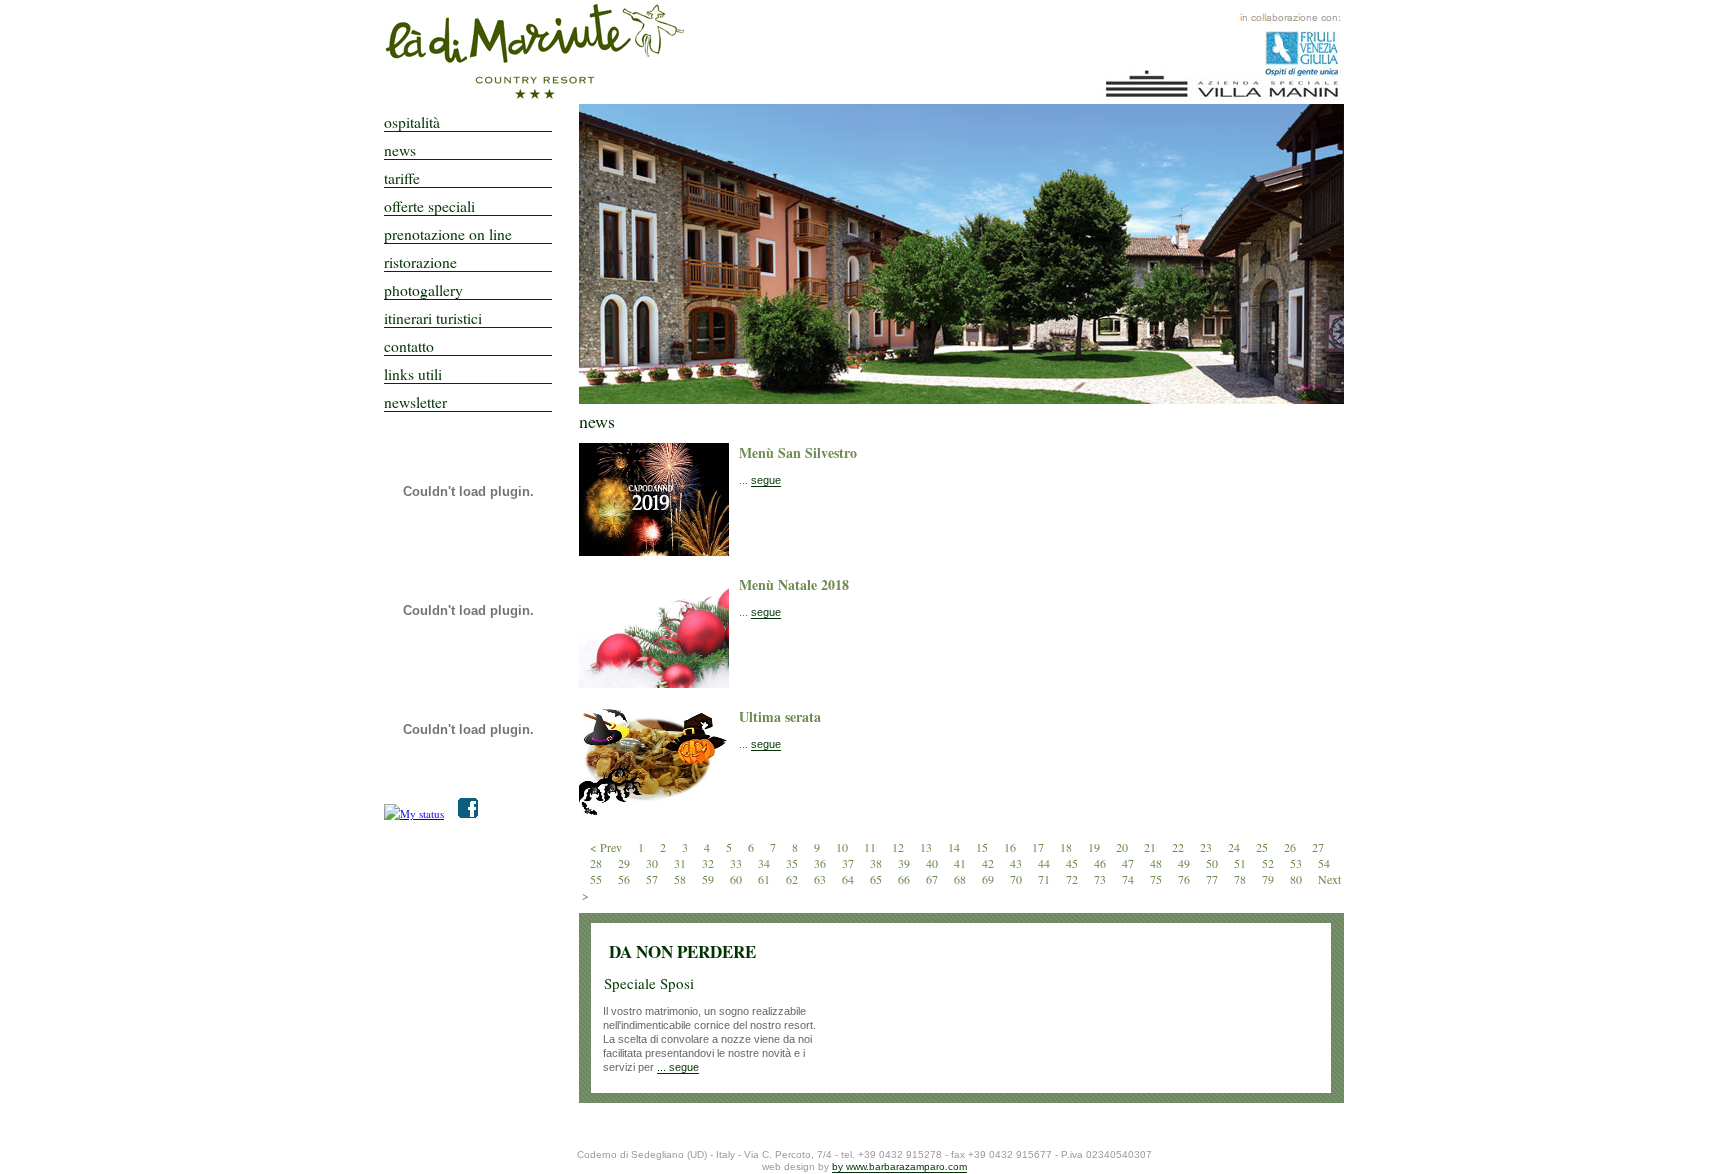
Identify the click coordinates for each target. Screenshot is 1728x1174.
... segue (678, 1067)
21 (1151, 847)
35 (793, 863)
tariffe (402, 179)
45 (1073, 863)
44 (1045, 863)
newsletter (415, 403)
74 (1129, 879)
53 (1297, 863)
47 (1129, 863)
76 (1185, 879)
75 (1157, 879)
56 (625, 879)
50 (1213, 863)
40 (933, 863)
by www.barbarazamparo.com (899, 1166)
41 (961, 863)
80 (1297, 879)
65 (877, 879)
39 (905, 863)
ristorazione (420, 263)
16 (1011, 847)
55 (597, 879)
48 (1157, 863)
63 (821, 879)
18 (1067, 847)
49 (1185, 863)
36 (821, 863)
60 (737, 879)
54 (1324, 863)
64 (849, 879)
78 (1241, 879)
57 (653, 879)
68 (961, 879)
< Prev (606, 847)
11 (871, 847)
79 (1269, 879)
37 (849, 863)
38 (877, 863)
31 (681, 863)
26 (1291, 847)
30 (653, 863)
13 (927, 847)
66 (905, 879)
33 (737, 863)
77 (1213, 879)
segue (766, 480)
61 (765, 879)
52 (1269, 863)
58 (681, 879)
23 (1207, 847)
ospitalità (412, 123)
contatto (409, 347)
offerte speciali (429, 207)
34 (765, 863)
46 (1101, 863)
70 (1017, 879)
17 (1039, 847)
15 (983, 847)
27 (1318, 847)
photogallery (423, 291)
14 (955, 847)
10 (843, 847)
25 (1263, 847)
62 (793, 879)
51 (1241, 863)
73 (1101, 879)
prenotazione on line (448, 235)
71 (1045, 879)
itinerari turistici (433, 319)
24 (1235, 847)
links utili (413, 375)
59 (709, 879)
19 (1095, 847)
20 (1123, 847)
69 (989, 879)
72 (1073, 879)
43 (1017, 863)
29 (625, 863)
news (400, 151)
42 (989, 863)
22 (1179, 847)
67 (933, 879)
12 (899, 847)
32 (709, 863)
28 (597, 863)
